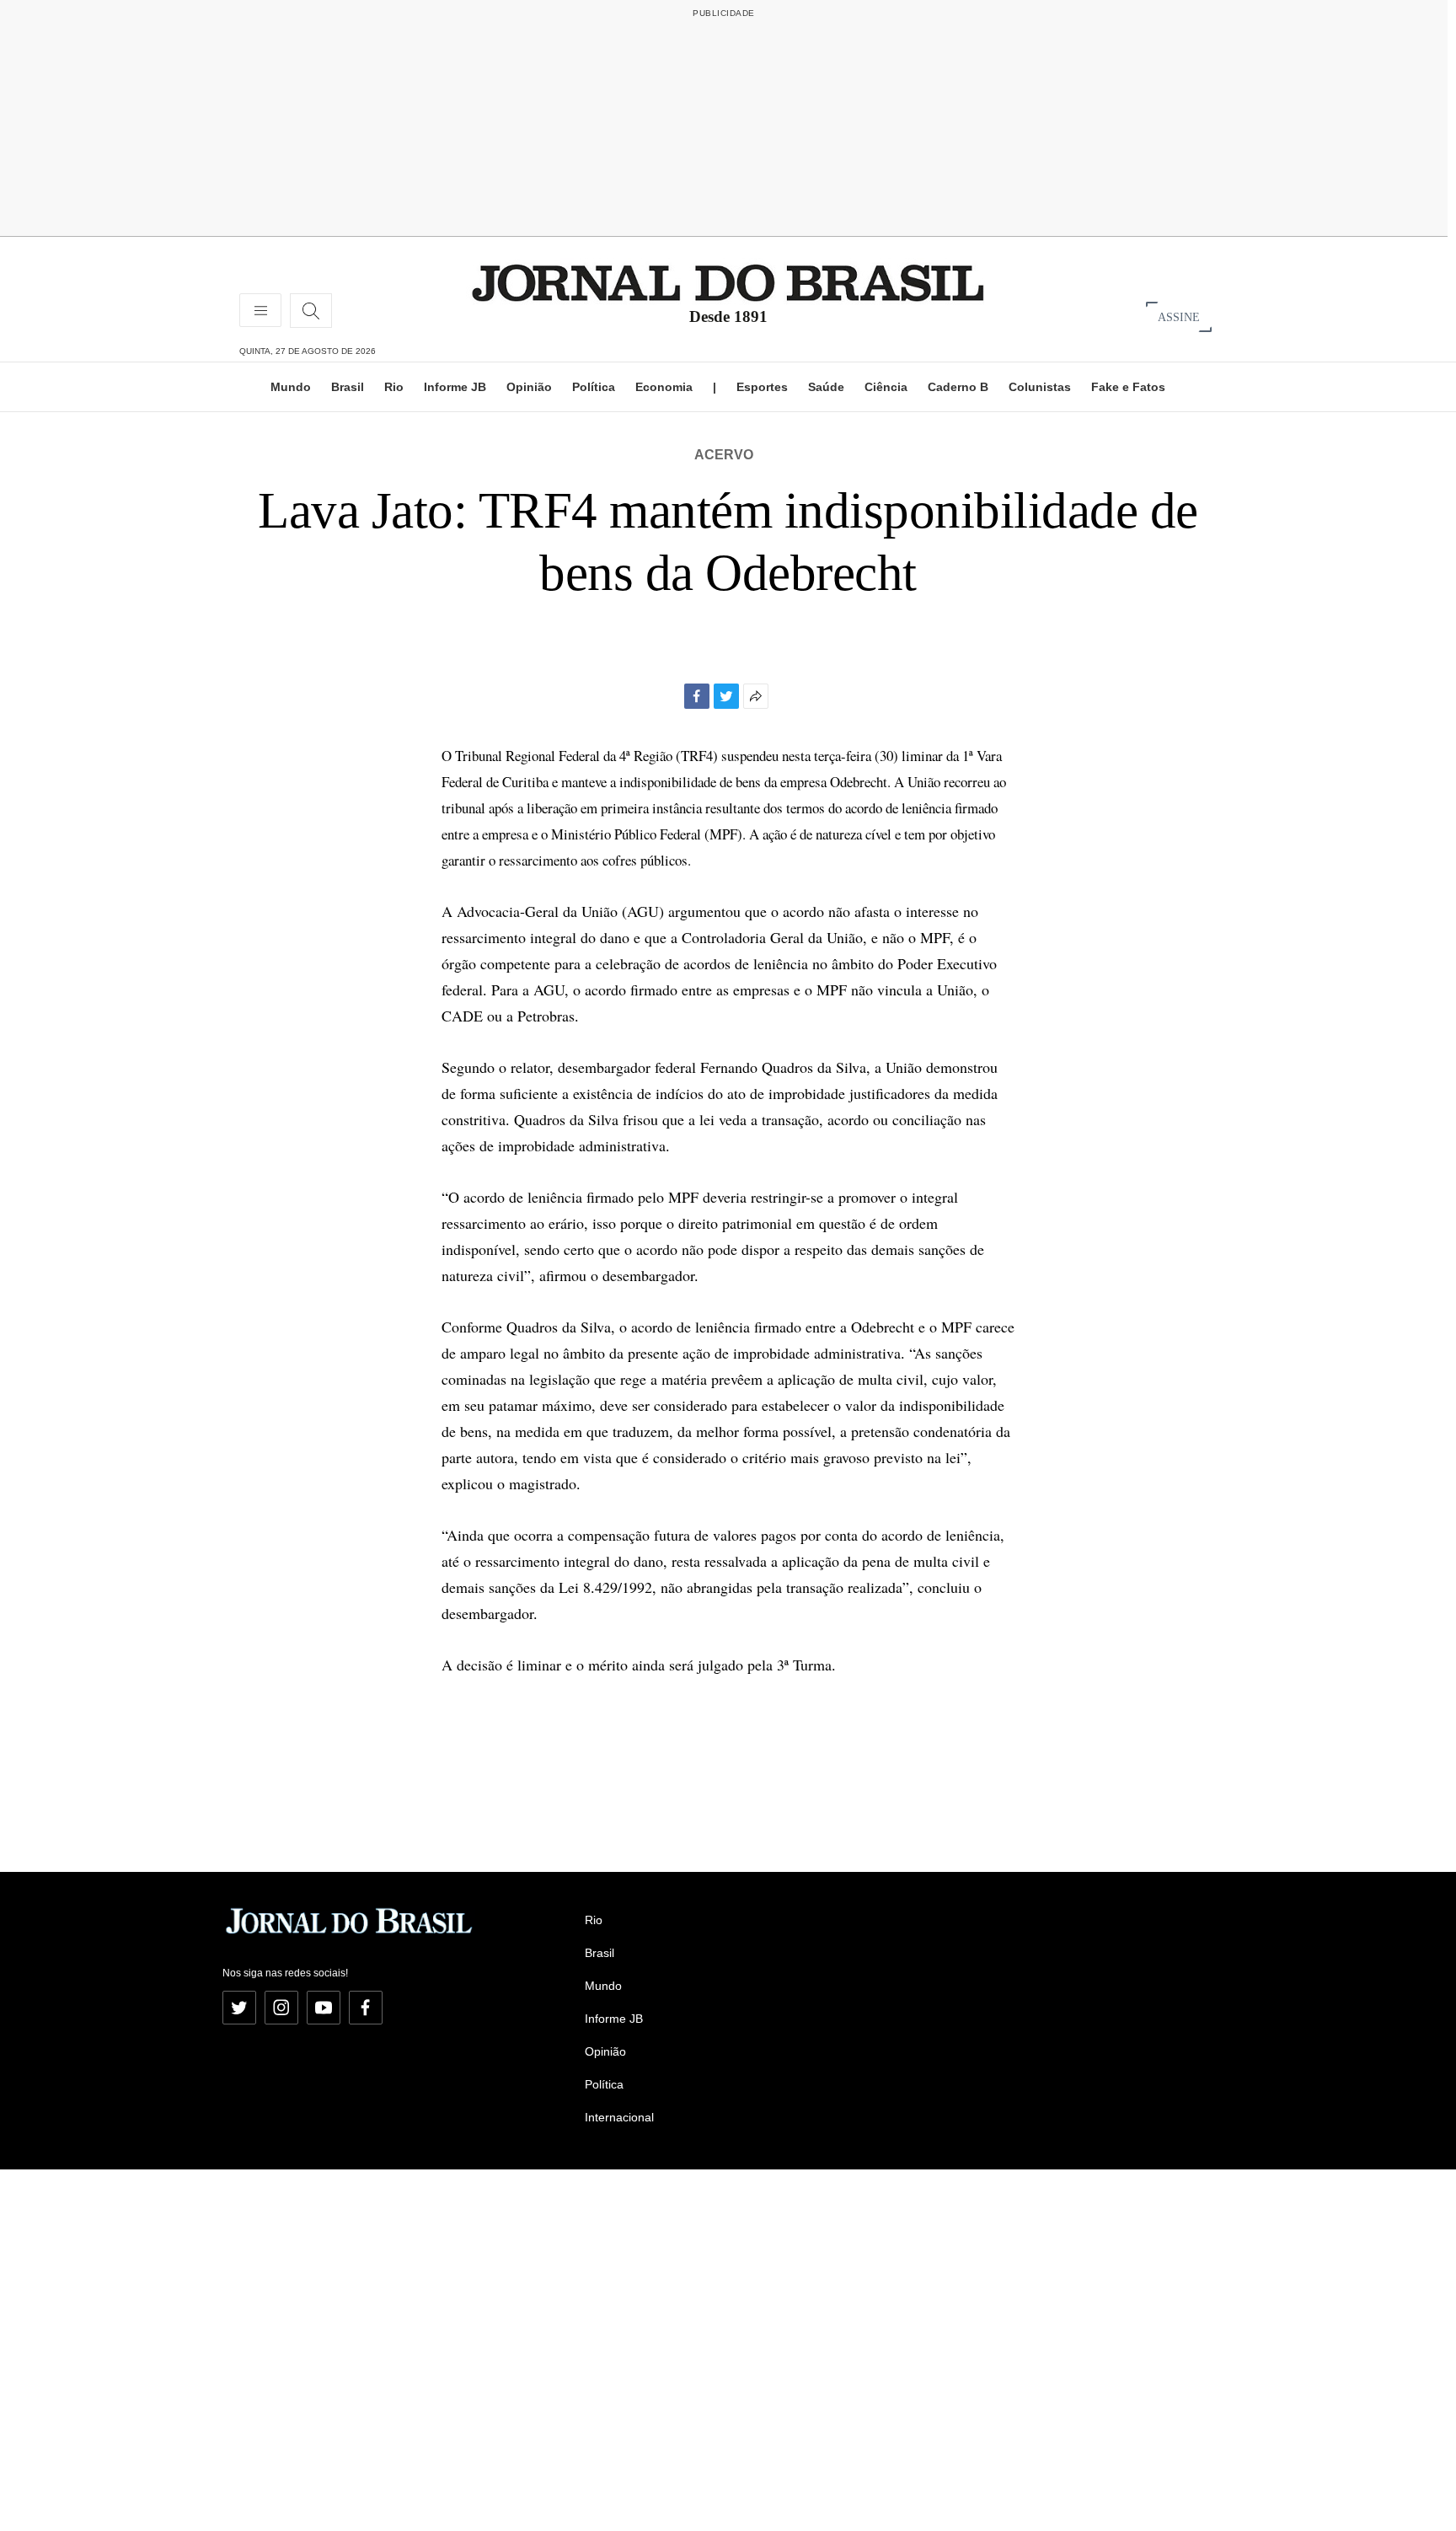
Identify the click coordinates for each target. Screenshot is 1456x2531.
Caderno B (958, 387)
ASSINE (1179, 316)
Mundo (291, 387)
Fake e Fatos (1128, 387)
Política (594, 387)
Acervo (724, 455)
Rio (394, 387)
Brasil (348, 387)
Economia (664, 387)
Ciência (886, 387)
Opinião (529, 387)
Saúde (826, 387)
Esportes (762, 387)
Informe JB (455, 387)
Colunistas (1040, 387)
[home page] (728, 282)
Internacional (619, 2117)
